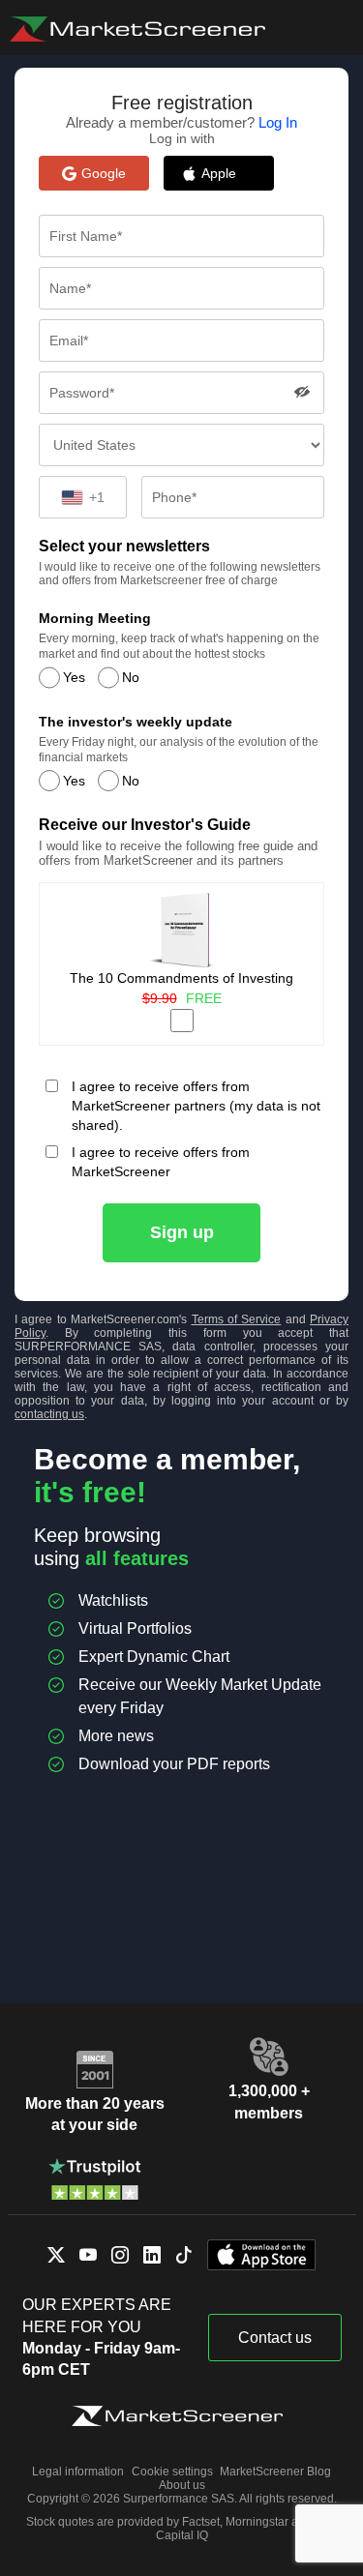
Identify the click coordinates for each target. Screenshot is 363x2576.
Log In (278, 122)
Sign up (182, 1232)
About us (182, 2485)
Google (104, 173)
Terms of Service (237, 1319)
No (131, 677)
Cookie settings (172, 2472)
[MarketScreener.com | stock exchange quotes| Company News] (137, 29)
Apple (228, 173)
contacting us (49, 1414)
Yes (74, 677)
